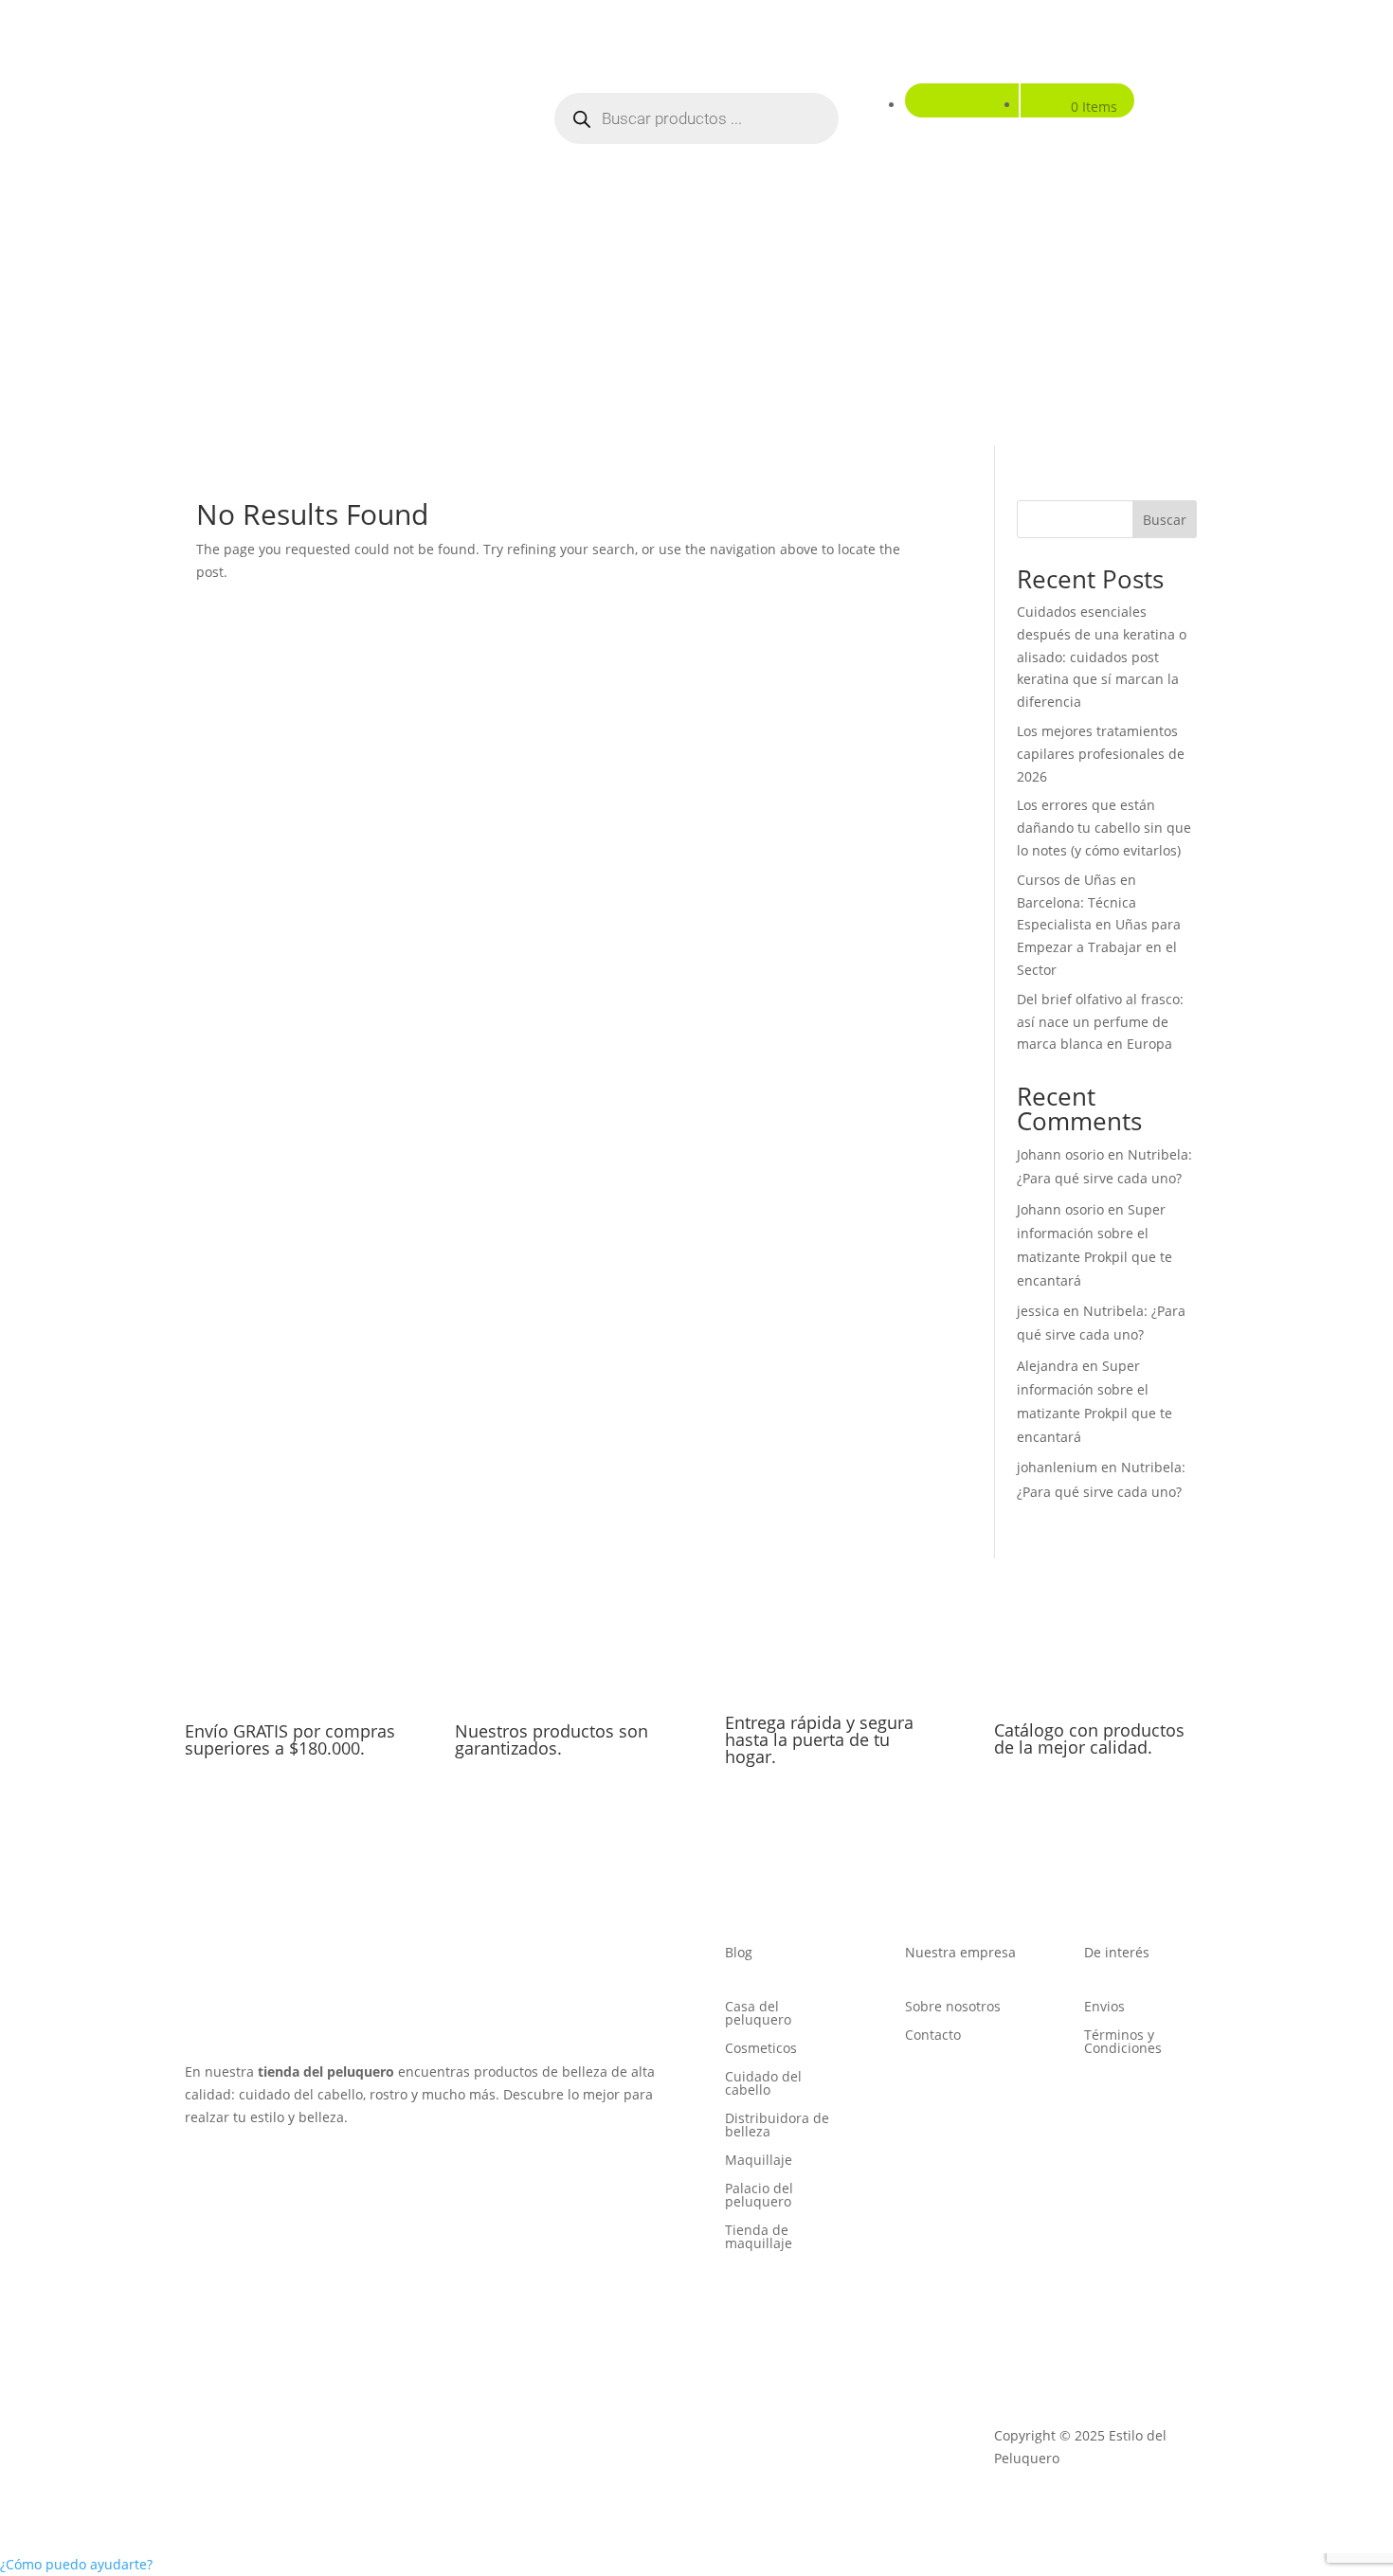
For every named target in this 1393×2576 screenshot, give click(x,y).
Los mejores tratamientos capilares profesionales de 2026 (1101, 754)
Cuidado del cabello (763, 2084)
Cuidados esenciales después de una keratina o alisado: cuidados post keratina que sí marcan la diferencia (1102, 657)
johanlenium (1057, 1467)
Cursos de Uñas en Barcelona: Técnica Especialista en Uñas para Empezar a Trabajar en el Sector (1099, 925)
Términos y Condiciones (1123, 2043)
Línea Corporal (294, 342)
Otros (1108, 342)
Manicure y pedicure (728, 342)
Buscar (1165, 520)
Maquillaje (866, 342)
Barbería (965, 342)
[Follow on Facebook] (200, 2171)
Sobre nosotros (953, 2008)
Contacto (933, 2036)
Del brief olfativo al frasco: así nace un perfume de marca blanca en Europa (1100, 1022)
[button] (76, 2564)
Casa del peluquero (758, 2014)
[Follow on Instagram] (238, 2171)
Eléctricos (1041, 342)
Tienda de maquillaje (759, 2238)
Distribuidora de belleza (777, 2126)
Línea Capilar (420, 342)
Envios (1104, 2008)
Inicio (211, 342)
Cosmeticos (761, 2049)
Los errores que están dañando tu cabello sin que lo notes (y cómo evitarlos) (1104, 828)
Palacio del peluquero (759, 2196)
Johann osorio (1060, 1154)
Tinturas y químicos (562, 342)
